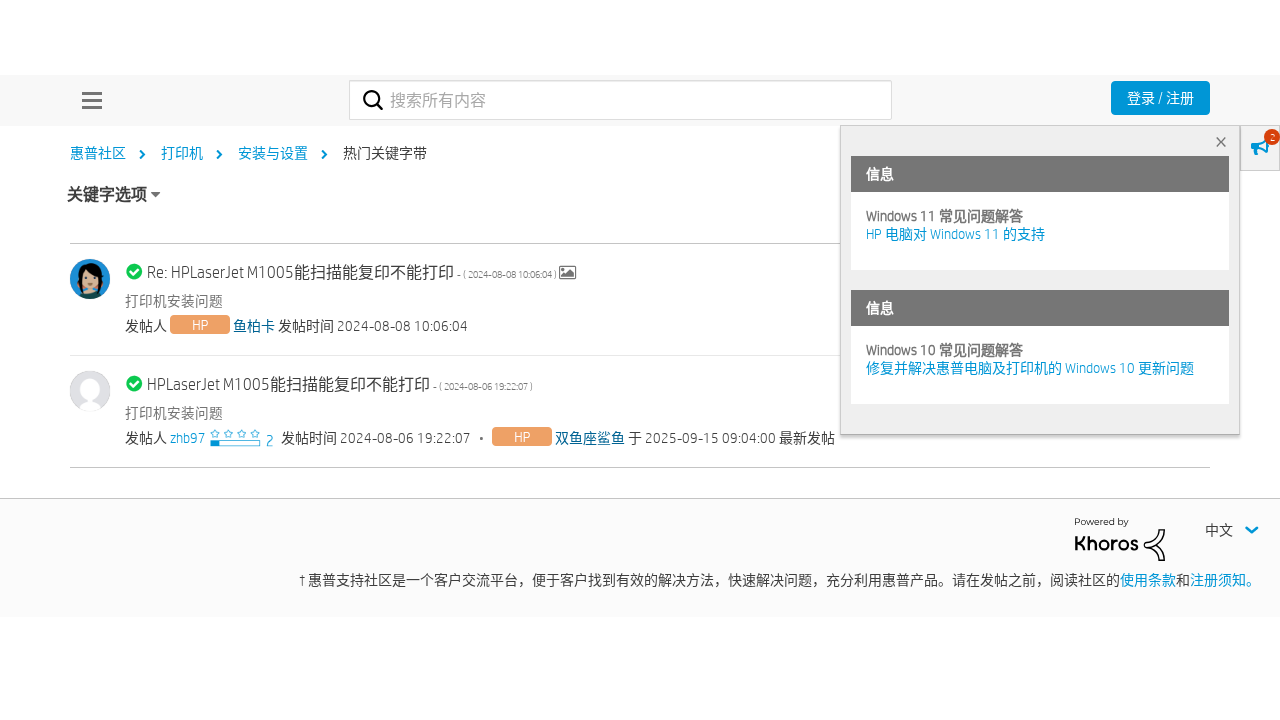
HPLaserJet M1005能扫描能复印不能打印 (340, 384)
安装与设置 (273, 153)
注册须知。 (1225, 580)
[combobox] (620, 100)
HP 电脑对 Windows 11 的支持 (955, 234)
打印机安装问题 (174, 301)
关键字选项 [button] (107, 194)
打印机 (182, 153)
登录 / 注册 (1160, 98)
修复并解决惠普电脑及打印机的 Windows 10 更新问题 (1030, 368)
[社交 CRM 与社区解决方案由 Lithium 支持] (1120, 538)
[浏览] (87, 100)
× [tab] (1221, 141)
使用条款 (1148, 580)
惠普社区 (98, 153)
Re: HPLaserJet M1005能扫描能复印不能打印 (353, 272)
